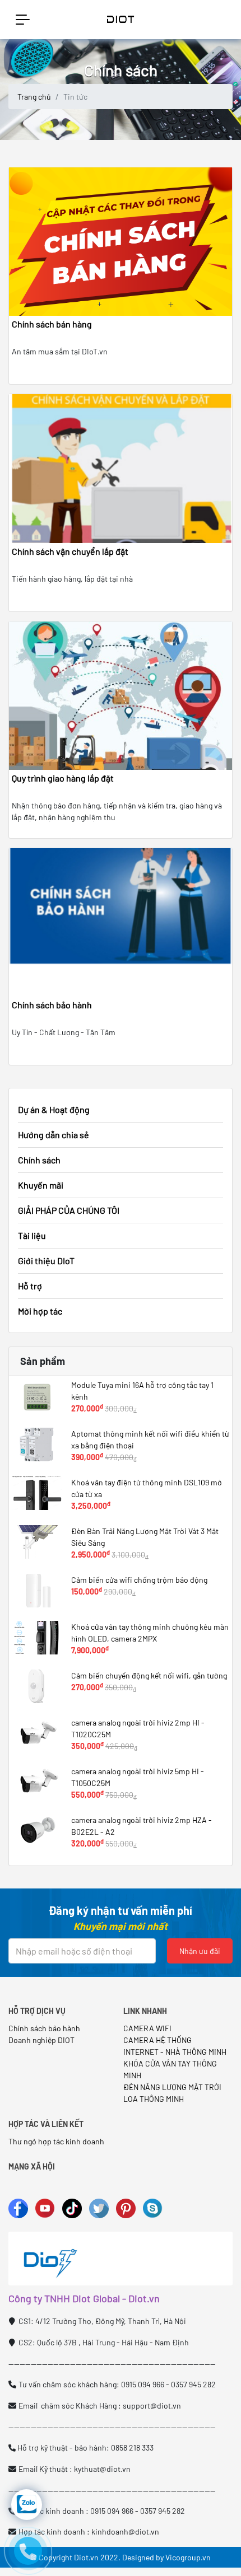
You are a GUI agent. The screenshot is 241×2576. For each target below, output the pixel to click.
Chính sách (39, 1160)
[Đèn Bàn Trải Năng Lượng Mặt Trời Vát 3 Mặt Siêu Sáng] (37, 1542)
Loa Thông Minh (154, 2099)
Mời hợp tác (40, 1311)
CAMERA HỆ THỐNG (157, 2040)
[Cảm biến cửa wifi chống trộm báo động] (37, 1591)
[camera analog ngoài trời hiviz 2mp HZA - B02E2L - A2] (37, 1831)
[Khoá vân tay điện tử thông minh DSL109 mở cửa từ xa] (37, 1493)
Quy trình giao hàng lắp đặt (63, 778)
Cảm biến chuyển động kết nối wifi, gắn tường (149, 1675)
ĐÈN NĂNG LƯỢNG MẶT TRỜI (172, 2087)
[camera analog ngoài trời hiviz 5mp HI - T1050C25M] (37, 1782)
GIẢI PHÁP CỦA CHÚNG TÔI (69, 1210)
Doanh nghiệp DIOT (41, 2040)
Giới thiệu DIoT (46, 1261)
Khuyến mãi (41, 1185)
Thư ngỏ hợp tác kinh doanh (57, 2141)
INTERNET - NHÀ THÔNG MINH (175, 2052)
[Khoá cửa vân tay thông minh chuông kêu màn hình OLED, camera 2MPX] (37, 1638)
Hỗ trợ (30, 1286)
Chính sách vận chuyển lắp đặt (70, 551)
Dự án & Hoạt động (54, 1109)
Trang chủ (34, 97)
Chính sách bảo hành (52, 1005)
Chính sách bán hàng (52, 324)
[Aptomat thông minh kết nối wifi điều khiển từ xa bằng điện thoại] (37, 1444)
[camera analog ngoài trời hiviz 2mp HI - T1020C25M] (37, 1733)
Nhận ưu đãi (200, 1951)
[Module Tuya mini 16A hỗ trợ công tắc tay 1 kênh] (37, 1396)
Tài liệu (32, 1235)
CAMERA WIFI (147, 2028)
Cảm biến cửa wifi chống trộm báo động (139, 1580)
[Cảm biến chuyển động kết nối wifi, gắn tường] (37, 1686)
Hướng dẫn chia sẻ (54, 1135)
